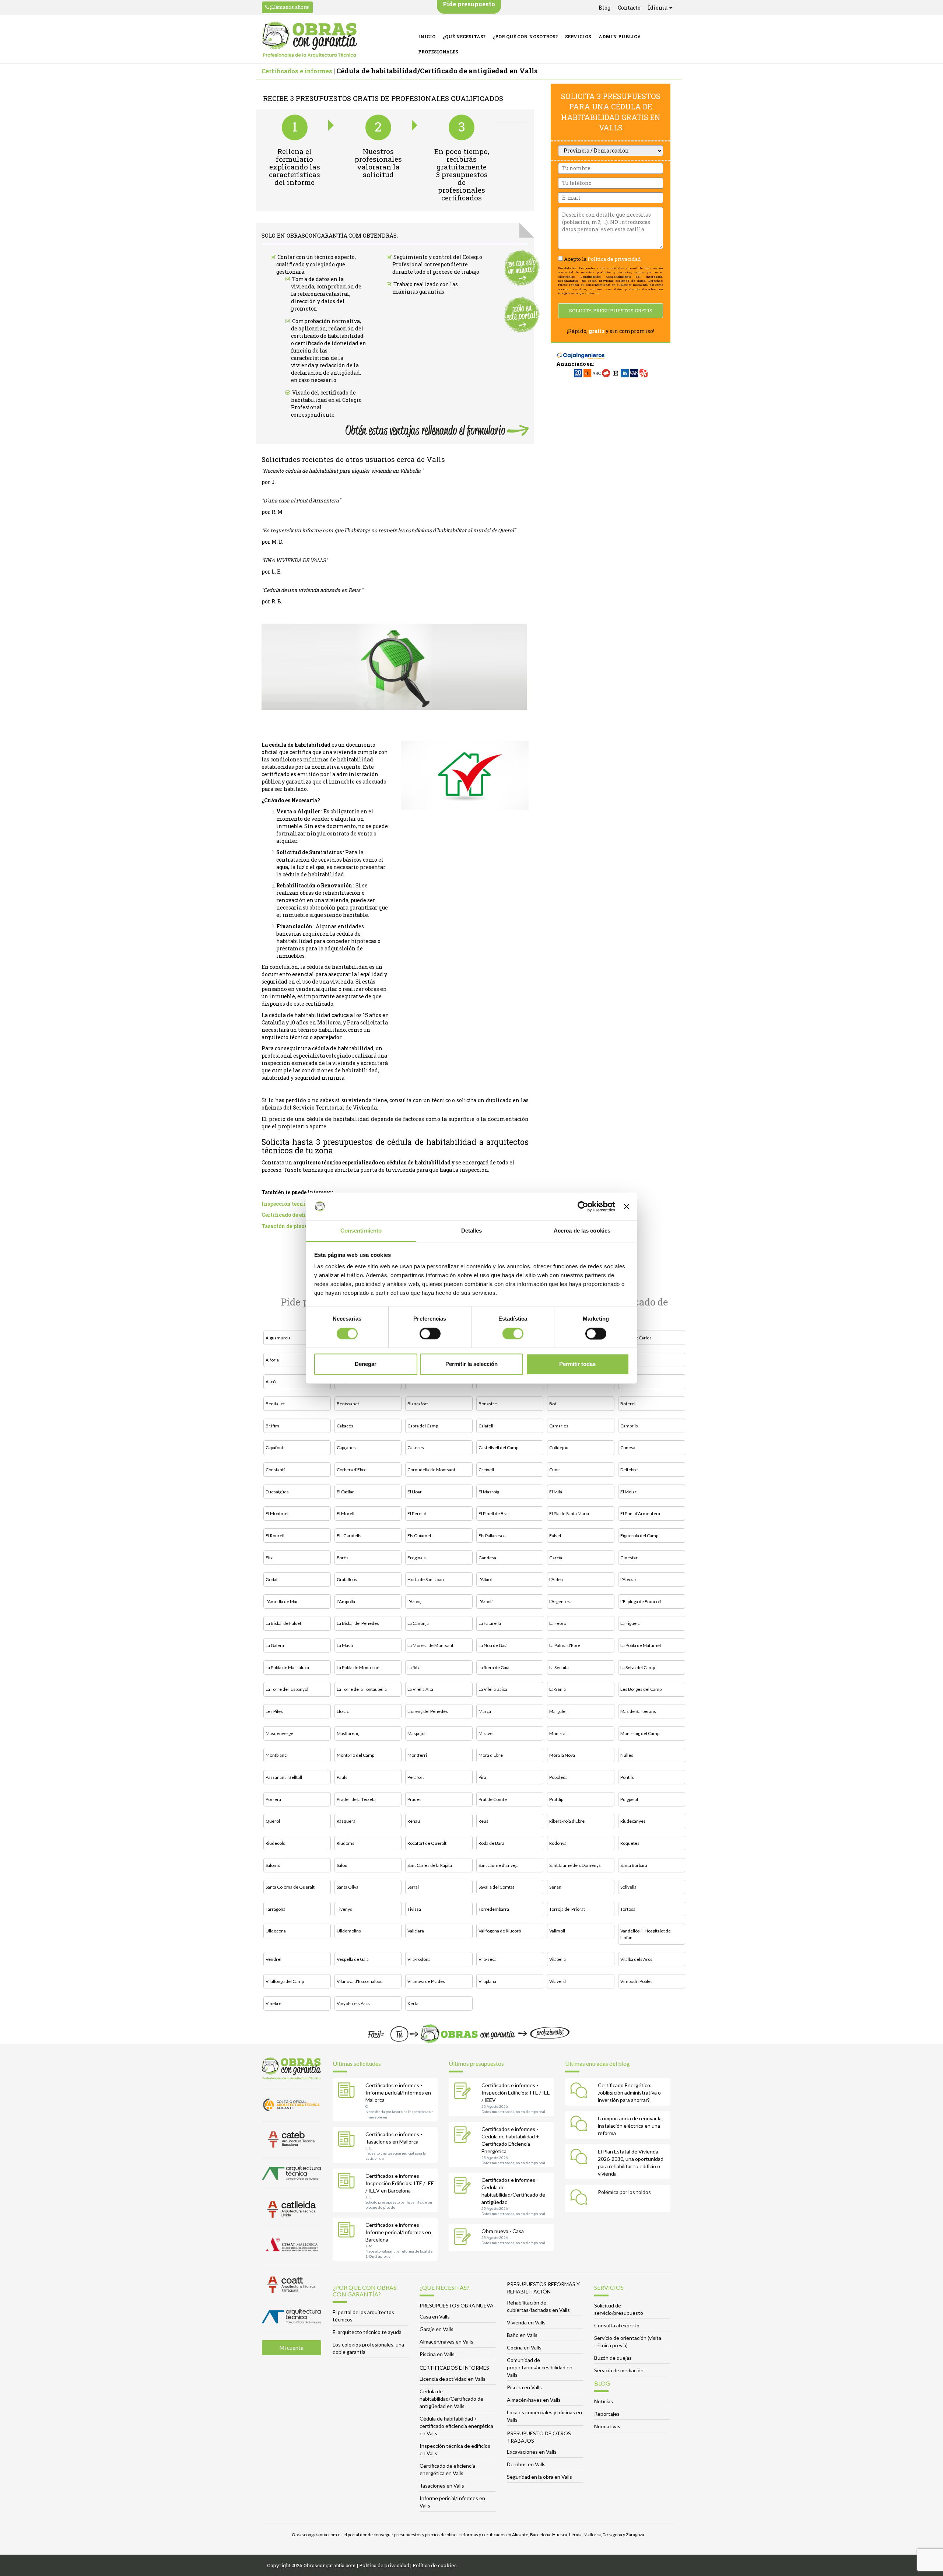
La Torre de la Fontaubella (362, 1689)
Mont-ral (558, 1733)
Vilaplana (487, 1981)
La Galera (275, 1645)
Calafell (486, 1426)
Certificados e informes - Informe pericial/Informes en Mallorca (398, 2093)
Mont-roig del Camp (640, 1733)
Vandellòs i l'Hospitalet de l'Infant (646, 1934)
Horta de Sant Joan (426, 1579)
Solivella (628, 1887)
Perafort (416, 1777)
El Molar (628, 1492)
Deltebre (629, 1470)
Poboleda (558, 1777)
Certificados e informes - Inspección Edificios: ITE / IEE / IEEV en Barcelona (400, 2183)
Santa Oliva (348, 1887)
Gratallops (347, 1579)
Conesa (628, 1448)
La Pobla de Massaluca (287, 1667)
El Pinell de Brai (494, 1513)
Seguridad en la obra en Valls (539, 2477)
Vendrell (274, 1959)
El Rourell (275, 1536)
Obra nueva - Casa (503, 2231)
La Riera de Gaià (494, 1667)
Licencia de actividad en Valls (453, 2379)
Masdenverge (279, 1733)
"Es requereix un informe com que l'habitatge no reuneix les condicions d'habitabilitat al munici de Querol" (389, 530)
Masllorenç (348, 1733)
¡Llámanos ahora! (289, 7)
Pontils (627, 1777)
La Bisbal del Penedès (358, 1623)
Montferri (417, 1755)
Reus (483, 1821)
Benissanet (348, 1404)
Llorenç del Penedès (428, 1711)
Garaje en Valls (437, 2329)
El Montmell (278, 1513)
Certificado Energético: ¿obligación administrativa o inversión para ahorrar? (629, 2093)
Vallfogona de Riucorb (500, 1931)
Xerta (413, 2003)
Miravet (486, 1733)
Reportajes (607, 2414)
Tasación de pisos (284, 1226)
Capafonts (276, 1448)
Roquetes (630, 1843)
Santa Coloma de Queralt (290, 1887)
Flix (269, 1558)
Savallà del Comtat (496, 1887)
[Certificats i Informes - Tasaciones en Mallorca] (348, 2141)
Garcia (556, 1558)
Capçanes (346, 1448)
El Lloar (415, 1492)
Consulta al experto (617, 2325)
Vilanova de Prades (426, 1981)
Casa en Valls (435, 2316)
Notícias (604, 2401)
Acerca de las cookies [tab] (582, 1231)
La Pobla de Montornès (359, 1667)
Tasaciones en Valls (442, 2486)
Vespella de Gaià (353, 1959)
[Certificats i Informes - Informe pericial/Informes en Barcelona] (348, 2231)
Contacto (629, 8)
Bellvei (627, 1382)
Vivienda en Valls (526, 2322)
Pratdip (556, 1799)
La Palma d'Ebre (565, 1645)
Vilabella (558, 1959)
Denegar (366, 1364)
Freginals (417, 1558)
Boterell (628, 1404)
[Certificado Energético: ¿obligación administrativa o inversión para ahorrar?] (581, 2092)
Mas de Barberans (638, 1711)
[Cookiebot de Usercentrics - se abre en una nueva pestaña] (583, 1206)
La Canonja (418, 1623)
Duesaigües (277, 1492)
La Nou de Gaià (493, 1645)
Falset (555, 1536)
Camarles (559, 1426)
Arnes (626, 1360)
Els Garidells (349, 1536)
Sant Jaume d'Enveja (499, 1865)
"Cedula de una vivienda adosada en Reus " (312, 590)
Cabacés (345, 1426)
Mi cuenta (291, 2348)
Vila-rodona (419, 1959)
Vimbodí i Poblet (636, 1981)
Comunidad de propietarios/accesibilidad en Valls (540, 2367)
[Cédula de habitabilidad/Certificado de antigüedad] (464, 2186)
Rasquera (346, 1821)
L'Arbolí (485, 1601)
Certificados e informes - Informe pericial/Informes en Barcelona (398, 2232)
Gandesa (487, 1558)
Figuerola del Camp (639, 1536)
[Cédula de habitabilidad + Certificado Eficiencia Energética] (464, 2135)
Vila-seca (488, 1959)
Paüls (342, 1777)
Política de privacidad (614, 259)
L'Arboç (414, 1601)
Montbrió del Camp (355, 1755)
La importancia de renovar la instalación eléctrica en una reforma (630, 2126)
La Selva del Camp (638, 1667)
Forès (343, 1558)
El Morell (346, 1513)
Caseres (416, 1448)
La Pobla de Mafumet (641, 1645)
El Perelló (417, 1513)
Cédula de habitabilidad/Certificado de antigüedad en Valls (451, 2399)
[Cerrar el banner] (627, 1206)
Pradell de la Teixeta (356, 1799)
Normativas (607, 2426)
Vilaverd (558, 1981)
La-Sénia (558, 1689)
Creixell (486, 1470)
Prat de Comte (493, 1799)
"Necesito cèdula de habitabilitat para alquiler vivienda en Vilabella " (343, 471)
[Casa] (464, 2237)
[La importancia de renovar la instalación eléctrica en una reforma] (581, 2125)
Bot (553, 1404)
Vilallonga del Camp (285, 1981)
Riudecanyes (633, 1821)
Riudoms (346, 1843)
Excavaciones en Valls (532, 2452)
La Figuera (630, 1623)
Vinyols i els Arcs (353, 2003)
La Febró (558, 1623)
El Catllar (345, 1492)
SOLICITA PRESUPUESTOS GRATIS (611, 311)
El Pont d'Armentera (640, 1513)
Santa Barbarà (634, 1865)
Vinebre (274, 2003)
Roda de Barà (491, 1843)
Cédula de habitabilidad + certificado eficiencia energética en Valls (456, 2426)
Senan (555, 1887)
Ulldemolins (349, 1931)
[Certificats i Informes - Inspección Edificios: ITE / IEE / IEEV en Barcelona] (348, 2182)
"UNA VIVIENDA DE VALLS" (295, 560)
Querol (273, 1821)
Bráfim (272, 1426)
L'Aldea (556, 1579)
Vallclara (416, 1931)
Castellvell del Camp (498, 1448)
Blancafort (418, 1404)
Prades (414, 1799)
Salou (342, 1865)
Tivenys (344, 1909)
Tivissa (414, 1909)
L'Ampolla (346, 1601)
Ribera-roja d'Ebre (567, 1821)
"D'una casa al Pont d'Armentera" (301, 500)
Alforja (272, 1360)
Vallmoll (557, 1931)
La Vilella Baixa (493, 1689)
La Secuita (559, 1667)
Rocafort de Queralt (427, 1843)
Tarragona (276, 1909)
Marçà (485, 1711)
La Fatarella (490, 1623)
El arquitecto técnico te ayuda (367, 2332)
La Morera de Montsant (430, 1645)
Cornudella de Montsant (431, 1470)
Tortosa (628, 1909)
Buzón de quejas (613, 2358)
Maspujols (418, 1733)
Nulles (627, 1755)
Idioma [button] (658, 8)
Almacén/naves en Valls (446, 2342)
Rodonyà (558, 1843)
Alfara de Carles (636, 1338)
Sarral (413, 1887)
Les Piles (274, 1711)
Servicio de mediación (619, 2370)
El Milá (556, 1492)
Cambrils (629, 1426)
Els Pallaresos (492, 1536)
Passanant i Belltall (284, 1777)
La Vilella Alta (420, 1689)
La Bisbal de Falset (283, 1623)
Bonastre (488, 1404)
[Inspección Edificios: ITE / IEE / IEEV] (464, 2092)
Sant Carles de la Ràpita (430, 1865)
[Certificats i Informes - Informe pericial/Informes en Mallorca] (348, 2092)
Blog (604, 8)
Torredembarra (494, 1909)
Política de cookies (435, 2565)
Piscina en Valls (437, 2354)
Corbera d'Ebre (352, 1470)
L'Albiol (485, 1579)
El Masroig (489, 1492)
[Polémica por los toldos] (581, 2198)
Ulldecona (276, 1931)
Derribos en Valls (526, 2464)
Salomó (273, 1865)
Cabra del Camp (423, 1426)
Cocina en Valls (524, 2347)
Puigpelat (629, 1799)
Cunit (555, 1470)
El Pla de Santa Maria (569, 1513)
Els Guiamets (420, 1536)
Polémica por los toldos (624, 2192)
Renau (414, 1821)
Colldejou (559, 1448)
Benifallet (275, 1404)
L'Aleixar (628, 1579)
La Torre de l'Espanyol (287, 1689)
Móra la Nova (562, 1755)
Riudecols (275, 1843)
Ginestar (629, 1558)
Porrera (273, 1799)
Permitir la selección (471, 1364)
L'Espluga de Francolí (641, 1601)
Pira (482, 1777)
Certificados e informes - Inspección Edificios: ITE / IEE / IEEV (516, 2093)
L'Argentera (560, 1601)
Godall (272, 1579)
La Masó (345, 1645)
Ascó (271, 1382)
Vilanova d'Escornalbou (360, 1981)
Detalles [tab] (472, 1231)
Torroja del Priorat (567, 1909)
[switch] (430, 1333)
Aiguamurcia (278, 1338)
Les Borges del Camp (641, 1689)
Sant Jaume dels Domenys (575, 1865)
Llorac (343, 1711)
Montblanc (276, 1755)
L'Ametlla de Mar (282, 1601)
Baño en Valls (522, 2335)
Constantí (275, 1470)
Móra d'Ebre (491, 1755)
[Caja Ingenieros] (581, 352)
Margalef (558, 1711)
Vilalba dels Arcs (636, 1959)
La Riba (414, 1667)
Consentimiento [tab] (361, 1231)
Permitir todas (577, 1364)
